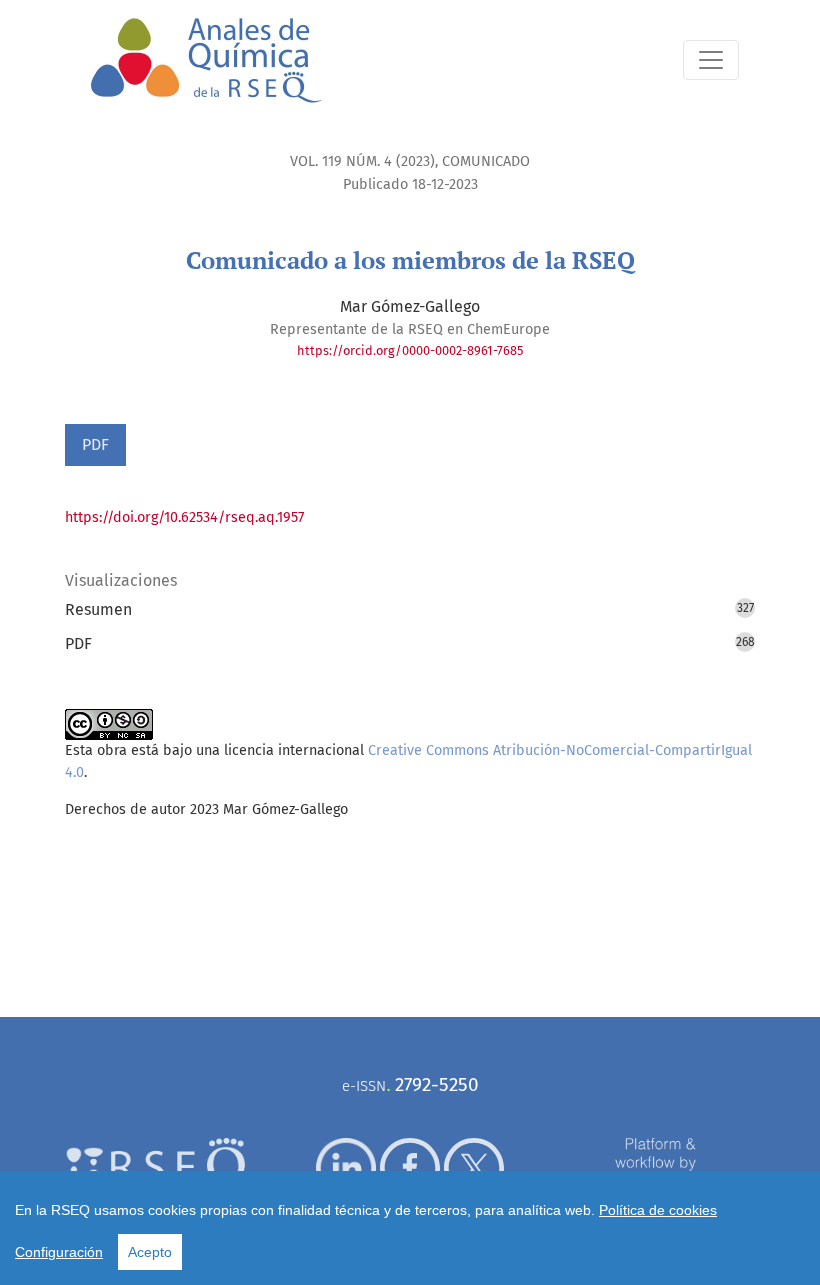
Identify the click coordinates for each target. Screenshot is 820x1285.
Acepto (150, 1252)
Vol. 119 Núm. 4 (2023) (362, 161)
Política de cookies (658, 1210)
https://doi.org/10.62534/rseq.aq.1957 (184, 517)
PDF (95, 444)
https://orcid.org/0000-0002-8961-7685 (410, 350)
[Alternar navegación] (711, 60)
